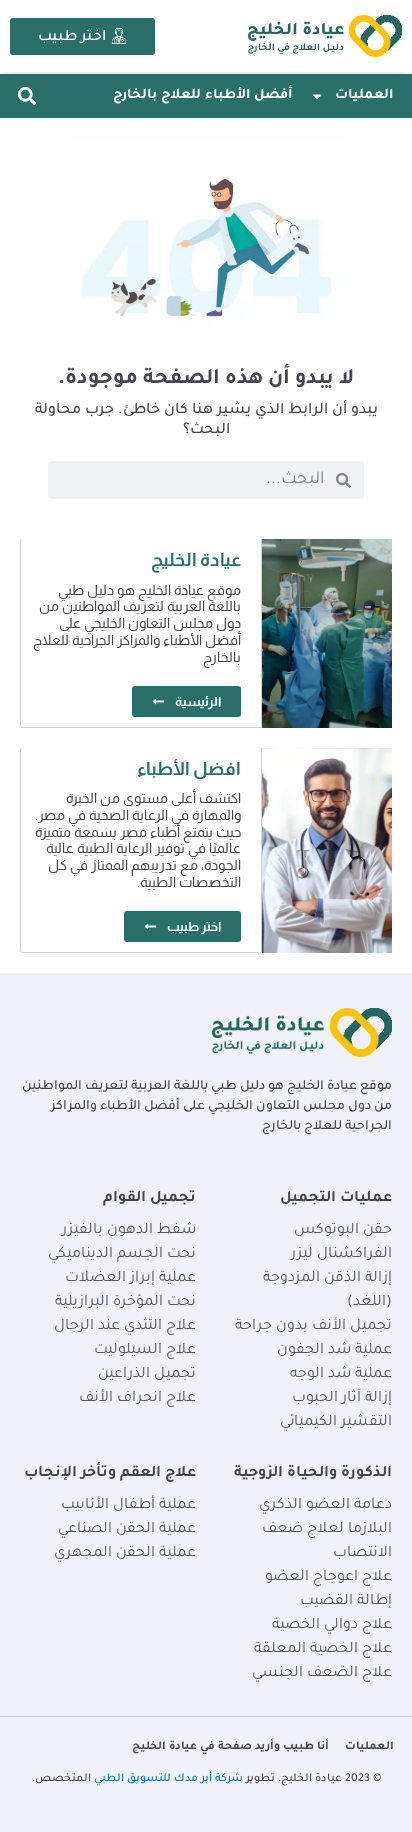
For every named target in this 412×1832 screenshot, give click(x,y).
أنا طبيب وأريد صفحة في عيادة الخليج (230, 1747)
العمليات (364, 96)
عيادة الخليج (196, 560)
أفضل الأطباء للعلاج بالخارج (202, 96)
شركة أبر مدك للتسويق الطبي (168, 1779)
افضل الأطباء (189, 769)
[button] (26, 96)
